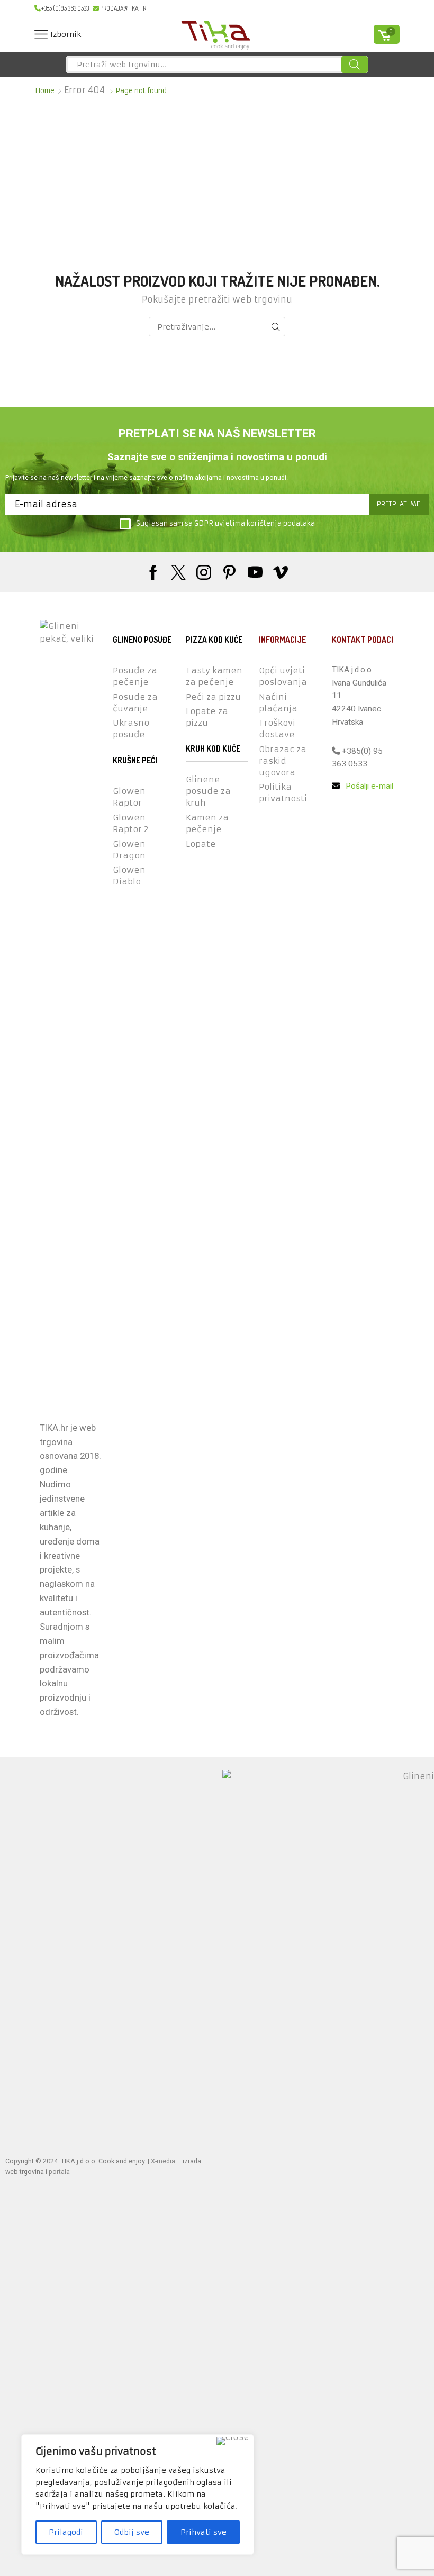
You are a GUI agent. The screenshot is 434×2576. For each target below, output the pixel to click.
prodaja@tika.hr (123, 8)
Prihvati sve (204, 2532)
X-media (163, 2161)
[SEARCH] (275, 327)
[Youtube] (255, 572)
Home (45, 91)
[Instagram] (204, 572)
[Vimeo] (281, 572)
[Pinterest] (229, 572)
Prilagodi (66, 2532)
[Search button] (355, 65)
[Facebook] (153, 572)
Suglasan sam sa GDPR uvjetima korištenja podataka (225, 523)
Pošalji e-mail (368, 786)
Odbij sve (132, 2532)
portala (59, 2172)
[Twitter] (178, 572)
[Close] (233, 2441)
